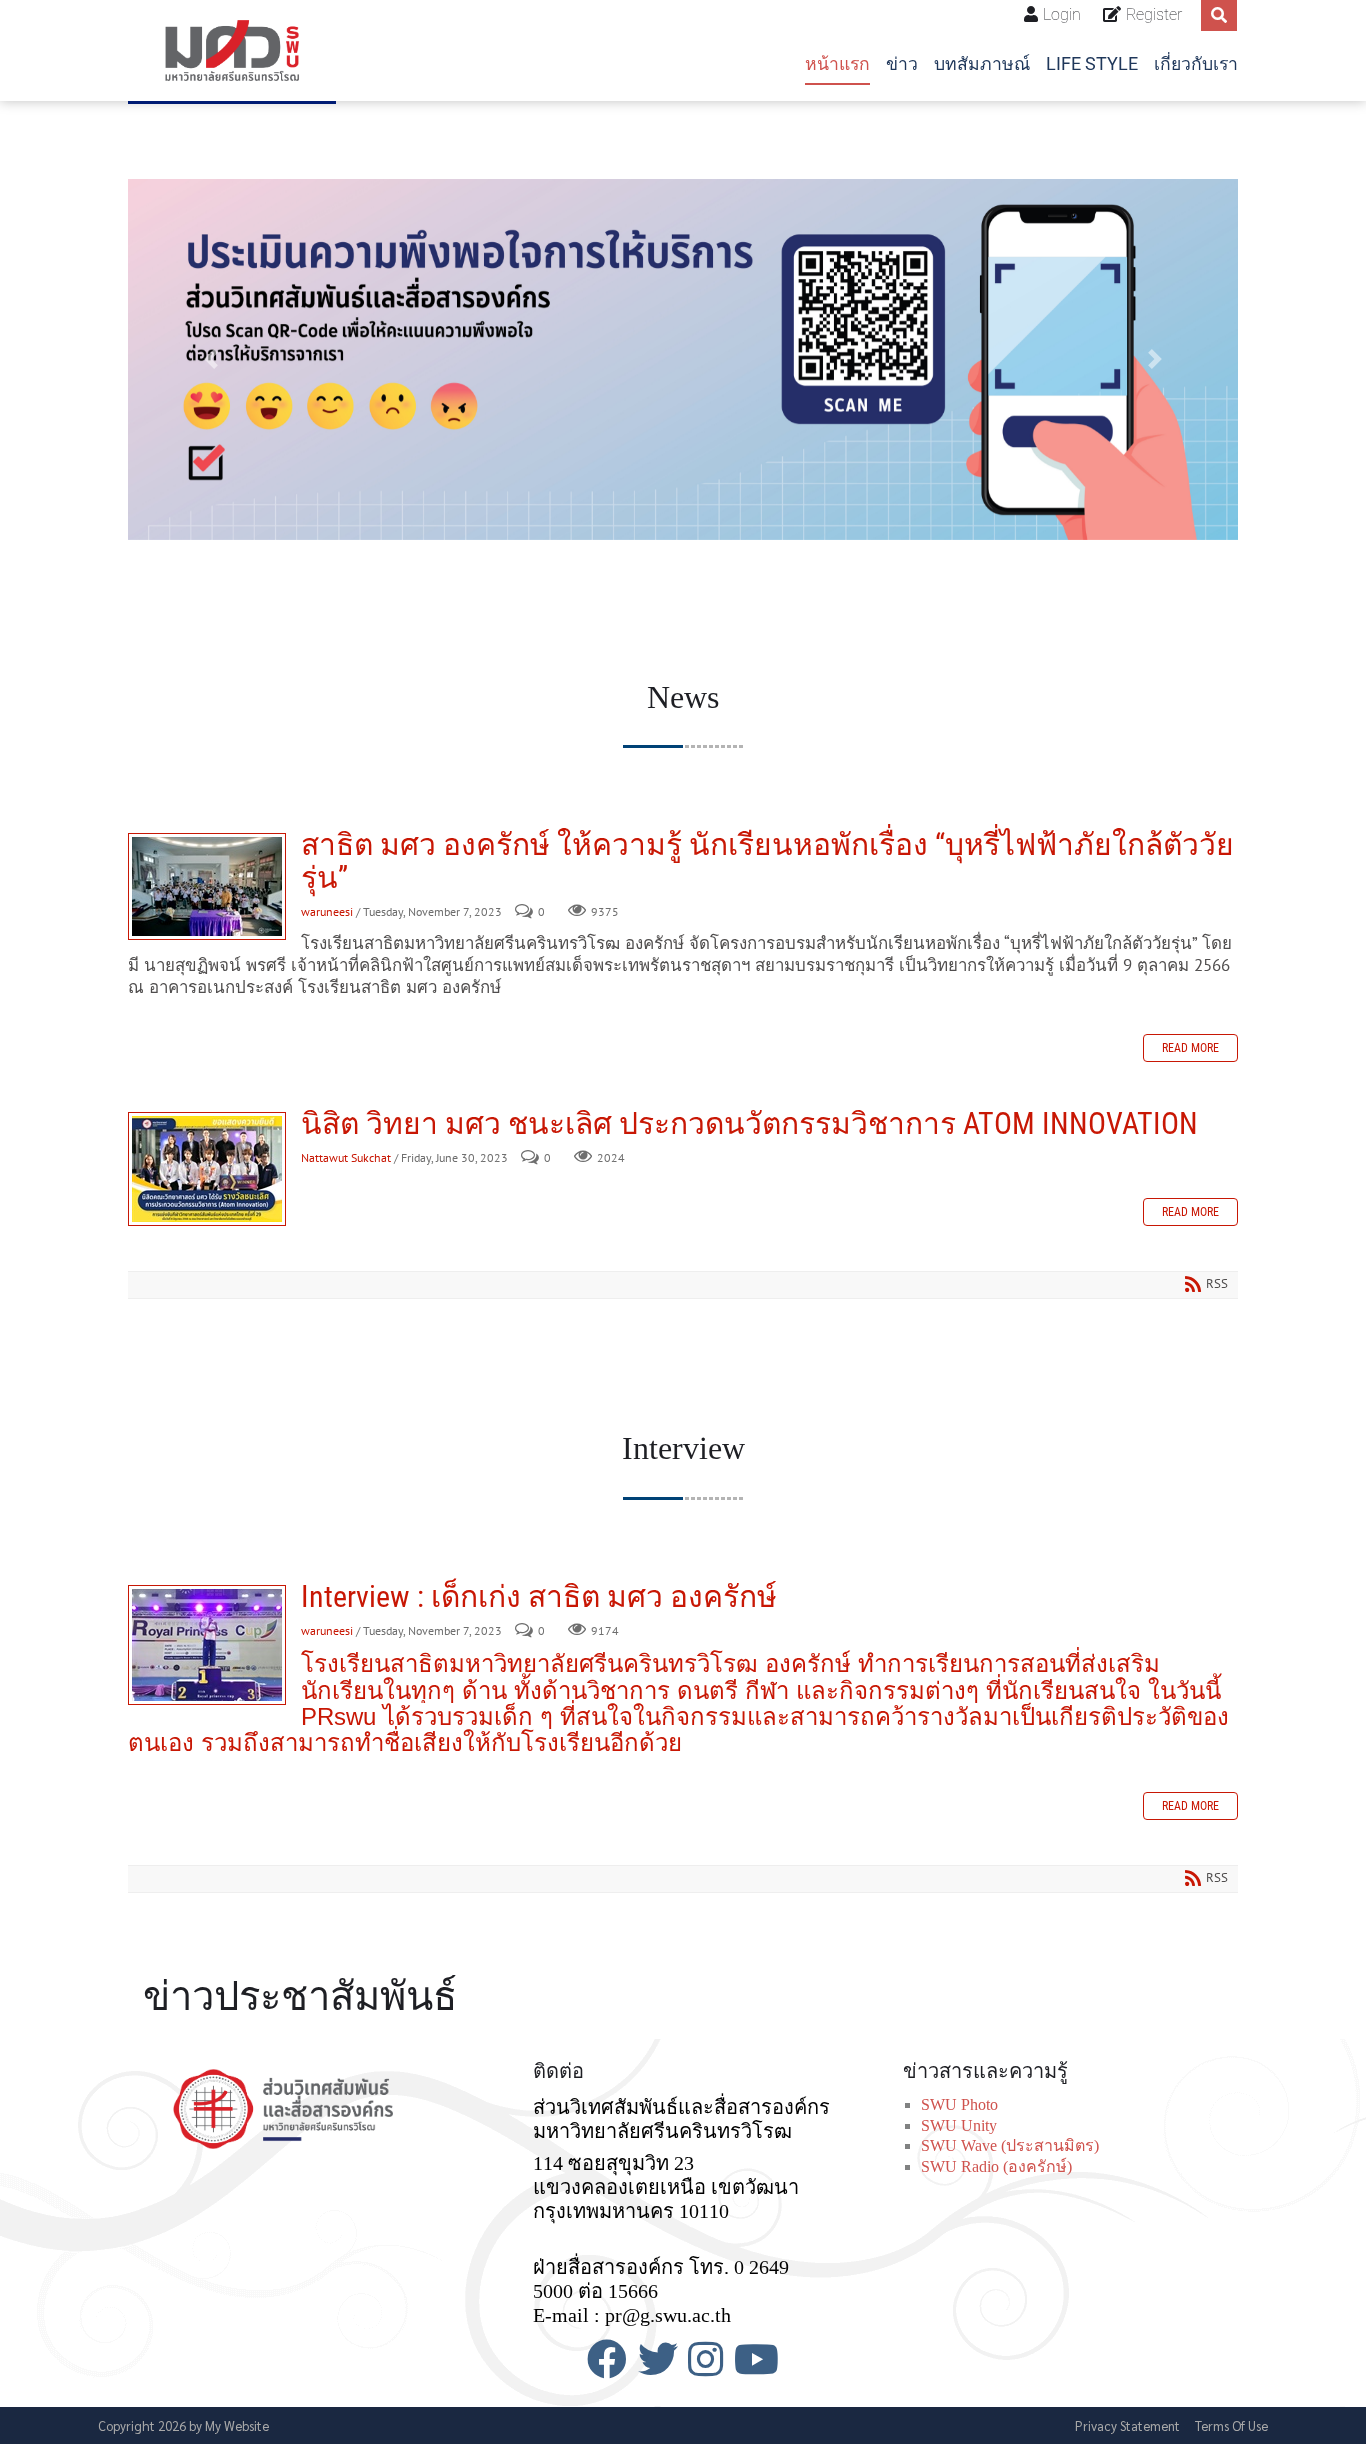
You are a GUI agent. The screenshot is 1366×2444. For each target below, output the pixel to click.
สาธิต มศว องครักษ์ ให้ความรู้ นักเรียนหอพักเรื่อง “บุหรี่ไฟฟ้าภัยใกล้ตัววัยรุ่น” (207, 886)
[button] (211, 359)
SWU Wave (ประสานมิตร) (1010, 2145)
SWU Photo (959, 2104)
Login (1062, 14)
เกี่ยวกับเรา (1196, 64)
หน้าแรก (837, 64)
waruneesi (327, 911)
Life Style (1092, 64)
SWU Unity (959, 2125)
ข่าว (902, 64)
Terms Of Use (1231, 2425)
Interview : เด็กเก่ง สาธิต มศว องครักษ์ (207, 1645)
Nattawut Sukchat (346, 1157)
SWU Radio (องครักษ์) (996, 2166)
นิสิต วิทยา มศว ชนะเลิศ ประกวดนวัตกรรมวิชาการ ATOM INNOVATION (207, 1169)
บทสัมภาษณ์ (982, 64)
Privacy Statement (1127, 2425)
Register (1154, 14)
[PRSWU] (232, 50)
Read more (1190, 1048)
